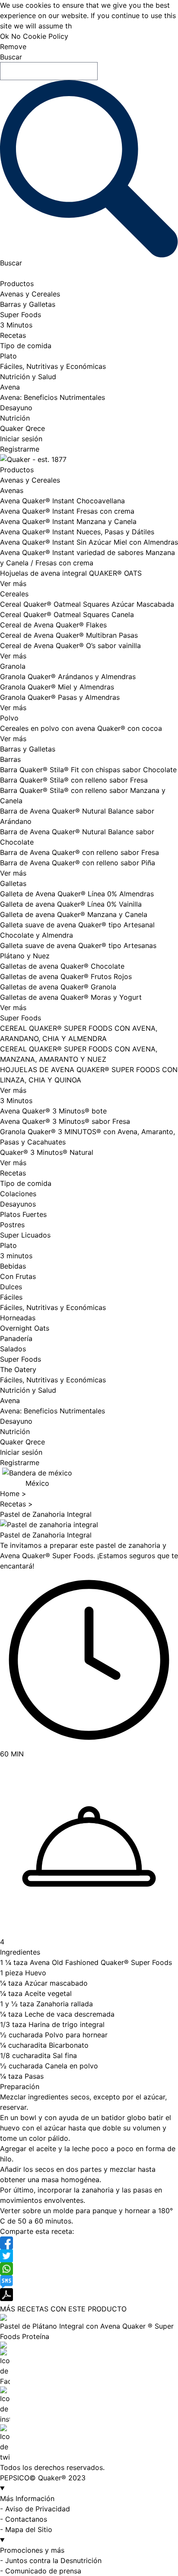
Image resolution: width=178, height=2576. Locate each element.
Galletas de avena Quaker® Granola (58, 987)
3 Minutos (16, 325)
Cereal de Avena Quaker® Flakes (53, 625)
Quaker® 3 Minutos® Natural (47, 1152)
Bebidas (13, 1266)
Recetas (13, 335)
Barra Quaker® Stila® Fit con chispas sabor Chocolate (88, 770)
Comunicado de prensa (43, 2571)
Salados (13, 1349)
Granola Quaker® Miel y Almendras (57, 687)
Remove (13, 47)
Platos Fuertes (23, 1214)
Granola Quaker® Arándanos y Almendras (68, 677)
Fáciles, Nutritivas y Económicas (53, 366)
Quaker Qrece (22, 428)
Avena (10, 387)
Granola (13, 666)
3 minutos (16, 1256)
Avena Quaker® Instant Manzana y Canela (68, 521)
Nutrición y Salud (28, 377)
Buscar (11, 57)
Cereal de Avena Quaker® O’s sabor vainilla (70, 646)
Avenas (12, 490)
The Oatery (18, 1369)
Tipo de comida (26, 346)
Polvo (9, 718)
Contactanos (26, 2519)
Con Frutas (18, 1276)
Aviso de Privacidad (38, 2509)
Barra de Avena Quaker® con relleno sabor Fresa (79, 852)
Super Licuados (25, 1235)
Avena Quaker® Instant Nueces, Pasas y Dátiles (77, 532)
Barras (10, 759)
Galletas (13, 883)
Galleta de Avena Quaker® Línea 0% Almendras (77, 894)
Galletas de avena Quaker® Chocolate (62, 966)
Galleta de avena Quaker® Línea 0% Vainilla (71, 904)
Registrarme (20, 449)
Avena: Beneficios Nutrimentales (52, 397)
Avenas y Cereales (30, 294)
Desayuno (16, 408)
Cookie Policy (46, 36)
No (16, 36)
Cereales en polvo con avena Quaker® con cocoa (81, 728)
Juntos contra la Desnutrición (53, 2560)
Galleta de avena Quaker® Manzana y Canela (74, 914)
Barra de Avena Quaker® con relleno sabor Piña (78, 863)
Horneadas (18, 1318)
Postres (12, 1225)
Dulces (11, 1287)
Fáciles (11, 1297)
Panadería (16, 1338)
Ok (5, 36)
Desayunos (18, 1204)
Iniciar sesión (21, 439)
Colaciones (18, 1194)
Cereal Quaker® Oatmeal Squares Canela (67, 614)
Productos (17, 284)
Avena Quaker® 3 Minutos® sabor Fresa (65, 1121)
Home (11, 1494)
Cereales (14, 594)
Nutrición (15, 418)
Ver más (13, 583)
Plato (8, 356)
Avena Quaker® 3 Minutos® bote (53, 1111)
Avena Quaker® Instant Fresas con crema (67, 511)
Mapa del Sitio (29, 2529)
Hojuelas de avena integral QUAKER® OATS (71, 573)
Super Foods (21, 315)
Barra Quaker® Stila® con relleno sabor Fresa (74, 780)
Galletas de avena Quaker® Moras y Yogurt (71, 997)
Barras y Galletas (28, 304)
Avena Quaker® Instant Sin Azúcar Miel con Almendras (89, 542)
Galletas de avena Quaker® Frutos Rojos (66, 976)
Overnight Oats (25, 1328)
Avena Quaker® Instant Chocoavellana (62, 501)
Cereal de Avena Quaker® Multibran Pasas (69, 635)
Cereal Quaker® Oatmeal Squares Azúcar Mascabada (87, 604)
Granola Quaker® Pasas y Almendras (60, 697)
